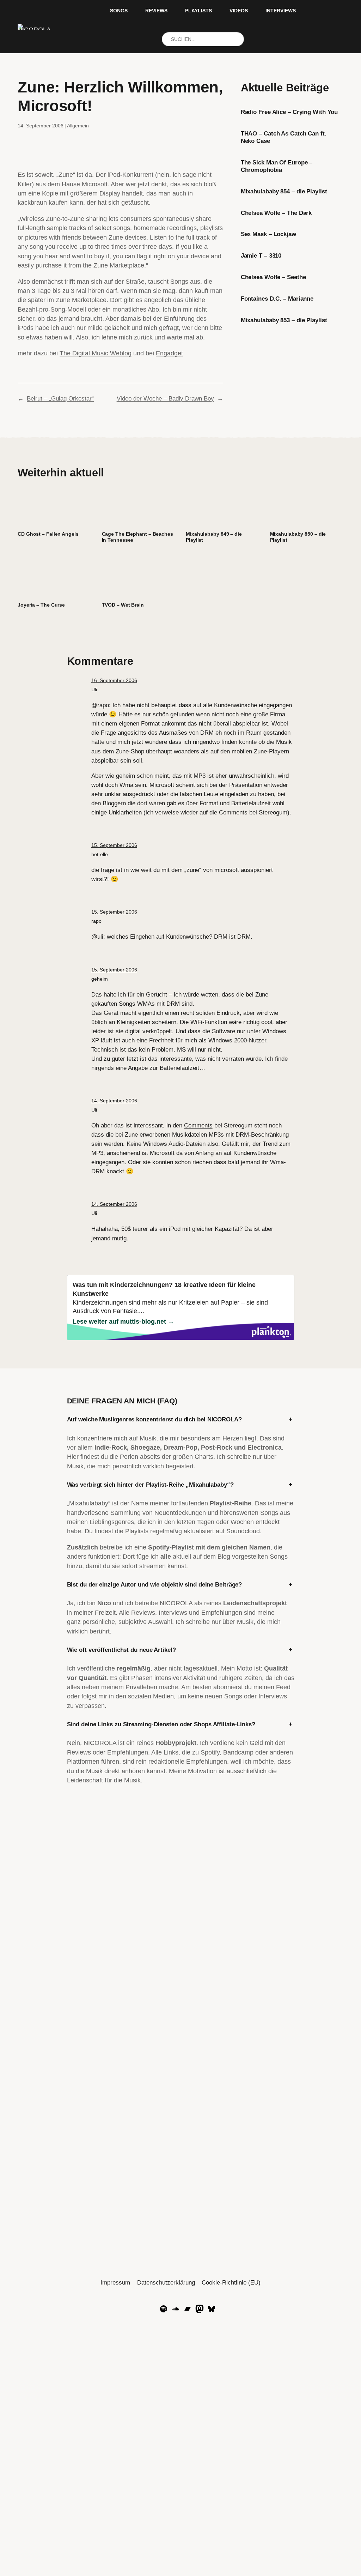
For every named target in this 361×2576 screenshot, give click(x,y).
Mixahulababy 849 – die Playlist (214, 537)
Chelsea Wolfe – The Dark (276, 213)
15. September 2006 (114, 845)
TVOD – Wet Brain (123, 605)
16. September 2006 (114, 680)
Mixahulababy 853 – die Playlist (284, 320)
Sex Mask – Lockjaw (268, 234)
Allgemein (78, 126)
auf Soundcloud (238, 1531)
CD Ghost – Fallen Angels (48, 534)
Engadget (169, 353)
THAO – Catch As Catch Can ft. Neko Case (284, 137)
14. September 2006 (114, 1101)
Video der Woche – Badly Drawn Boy (165, 398)
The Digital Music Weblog (96, 353)
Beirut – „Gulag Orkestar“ (60, 398)
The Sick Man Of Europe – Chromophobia (277, 166)
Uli (94, 690)
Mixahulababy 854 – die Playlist (284, 191)
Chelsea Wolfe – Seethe (273, 277)
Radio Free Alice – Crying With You (289, 112)
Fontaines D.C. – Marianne (277, 299)
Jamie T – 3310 (261, 255)
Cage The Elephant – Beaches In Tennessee (137, 537)
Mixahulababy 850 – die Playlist (298, 537)
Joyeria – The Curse (41, 605)
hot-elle (100, 854)
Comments (198, 1125)
